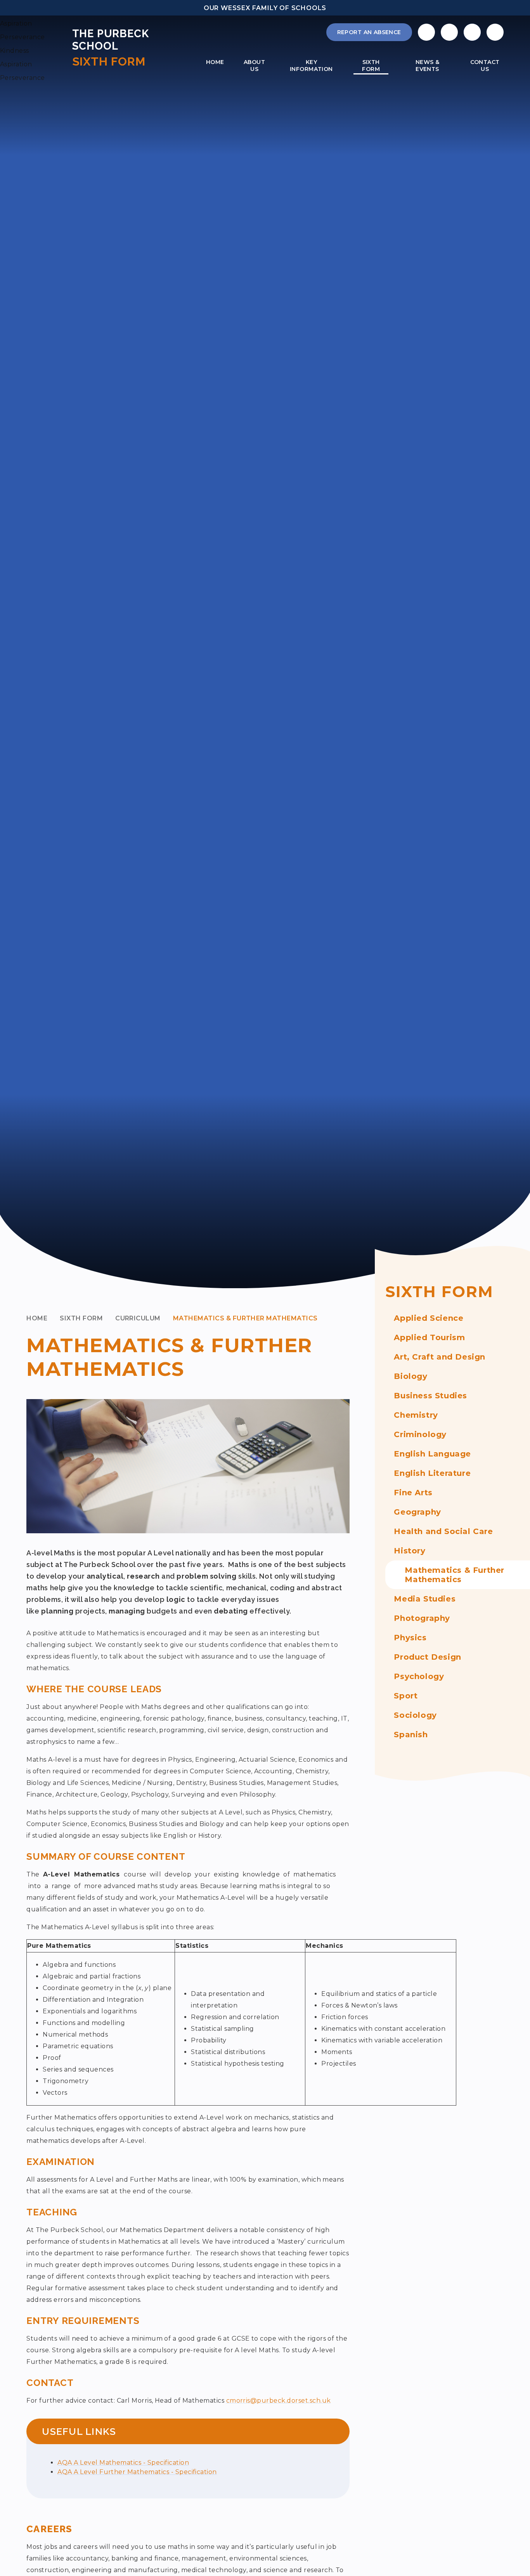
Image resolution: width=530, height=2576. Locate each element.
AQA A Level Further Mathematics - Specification (137, 2472)
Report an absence (369, 32)
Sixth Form (81, 1318)
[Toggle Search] (472, 32)
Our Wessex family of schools (265, 8)
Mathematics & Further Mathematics (245, 1318)
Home (37, 1318)
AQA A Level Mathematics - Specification (123, 2463)
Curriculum (138, 1318)
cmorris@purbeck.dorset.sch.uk (279, 2401)
